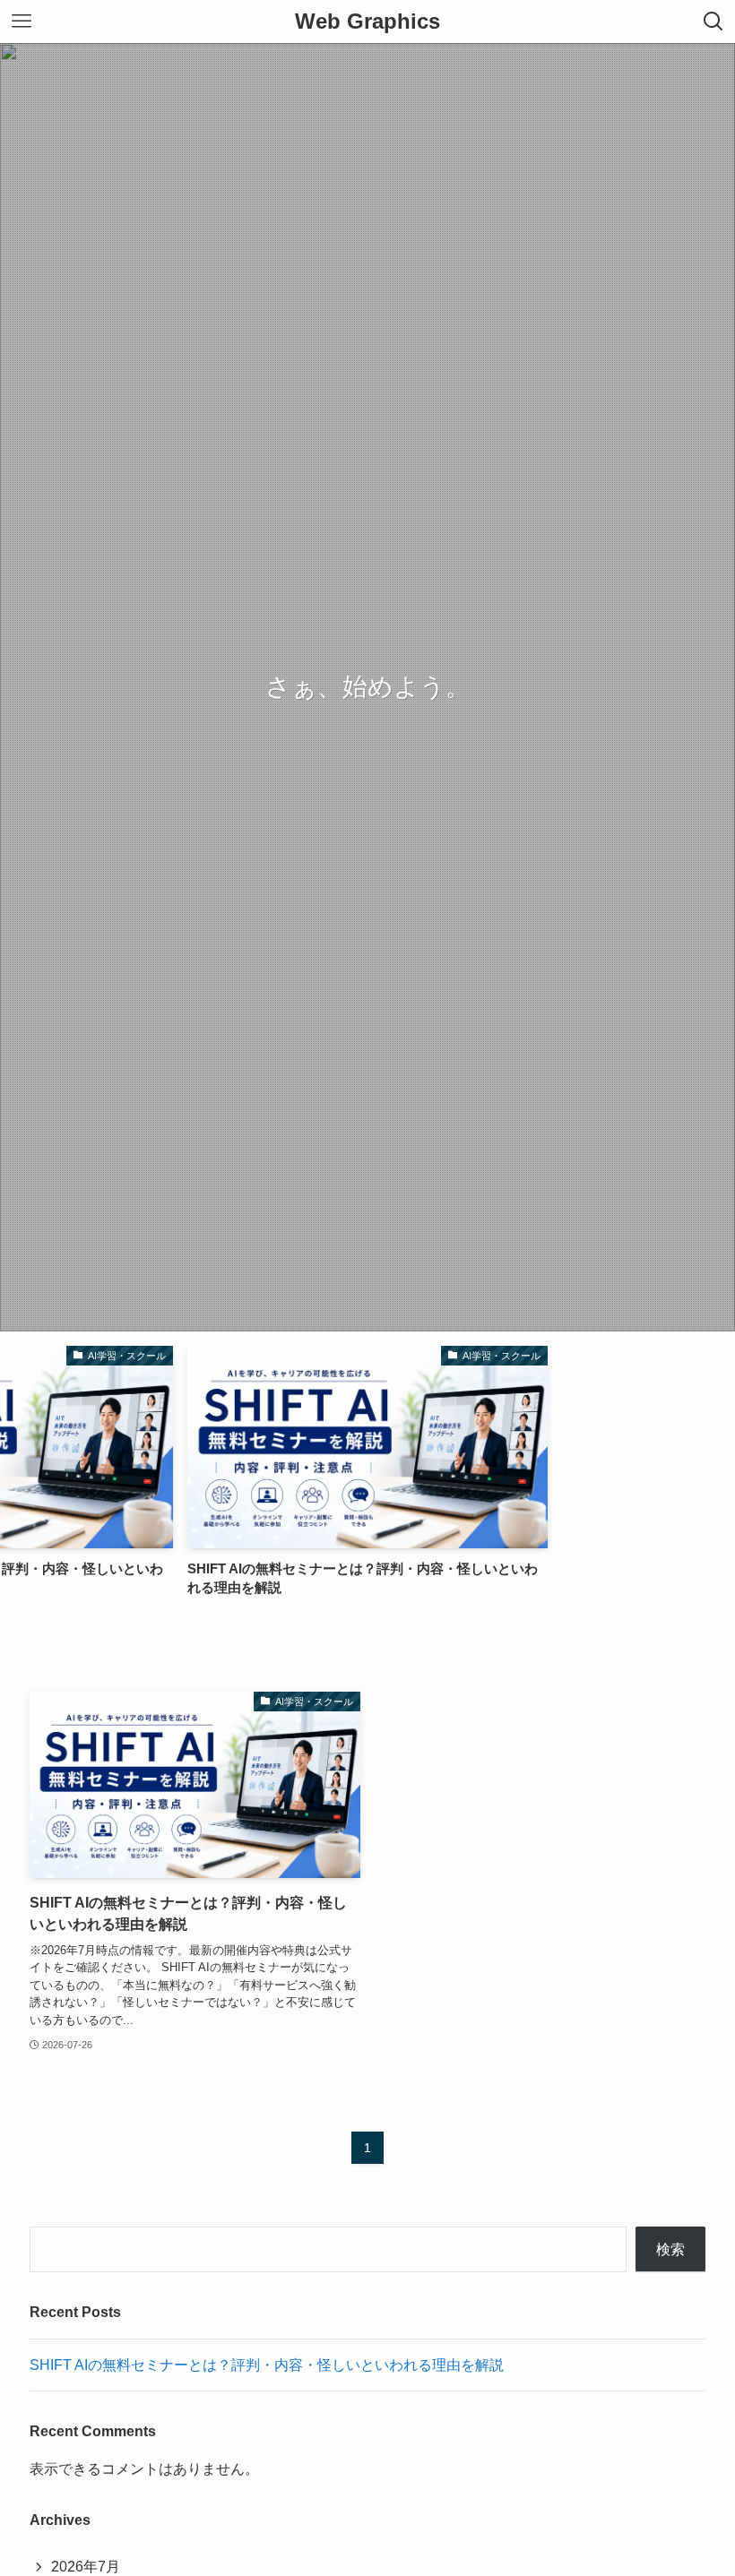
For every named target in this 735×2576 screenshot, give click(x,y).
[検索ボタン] (713, 22)
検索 (670, 2249)
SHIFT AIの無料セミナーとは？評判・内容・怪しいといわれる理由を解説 (267, 2365)
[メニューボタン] (22, 22)
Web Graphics (367, 22)
